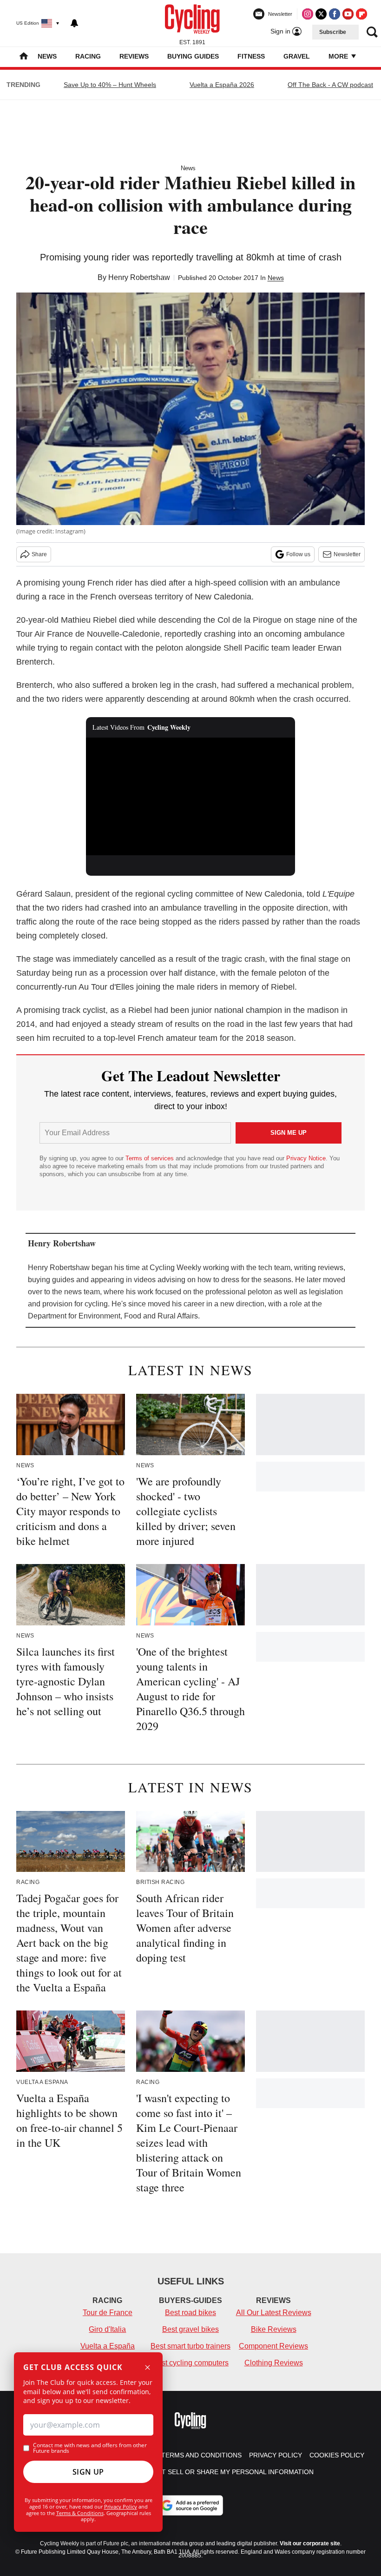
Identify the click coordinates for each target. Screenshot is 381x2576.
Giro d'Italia (107, 2329)
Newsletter (347, 554)
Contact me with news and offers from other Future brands (90, 2448)
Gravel (297, 56)
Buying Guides (193, 56)
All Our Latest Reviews (274, 2313)
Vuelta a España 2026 (222, 85)
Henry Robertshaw (139, 277)
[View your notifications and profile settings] (74, 23)
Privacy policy (276, 2455)
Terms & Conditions (80, 2513)
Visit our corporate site (310, 2543)
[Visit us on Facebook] (335, 14)
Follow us (298, 554)
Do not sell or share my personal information (227, 2472)
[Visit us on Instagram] (308, 14)
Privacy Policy (121, 2506)
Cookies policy (337, 2455)
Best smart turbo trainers (190, 2346)
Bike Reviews (274, 2329)
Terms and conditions (201, 2455)
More (339, 56)
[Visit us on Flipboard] (361, 14)
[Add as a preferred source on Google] (190, 2505)
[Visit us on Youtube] (348, 14)
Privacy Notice (306, 1158)
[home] (24, 57)
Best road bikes (190, 2313)
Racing (88, 56)
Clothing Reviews (274, 2363)
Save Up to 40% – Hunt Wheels (110, 85)
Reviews (134, 56)
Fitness (251, 56)
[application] (190, 796)
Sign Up (88, 2472)
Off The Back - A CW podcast (330, 85)
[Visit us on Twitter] (321, 14)
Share (39, 554)
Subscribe (333, 32)
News (47, 56)
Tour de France (108, 2313)
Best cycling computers (190, 2363)
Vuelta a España (108, 2346)
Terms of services (151, 1158)
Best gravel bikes (190, 2329)
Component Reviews (273, 2346)
